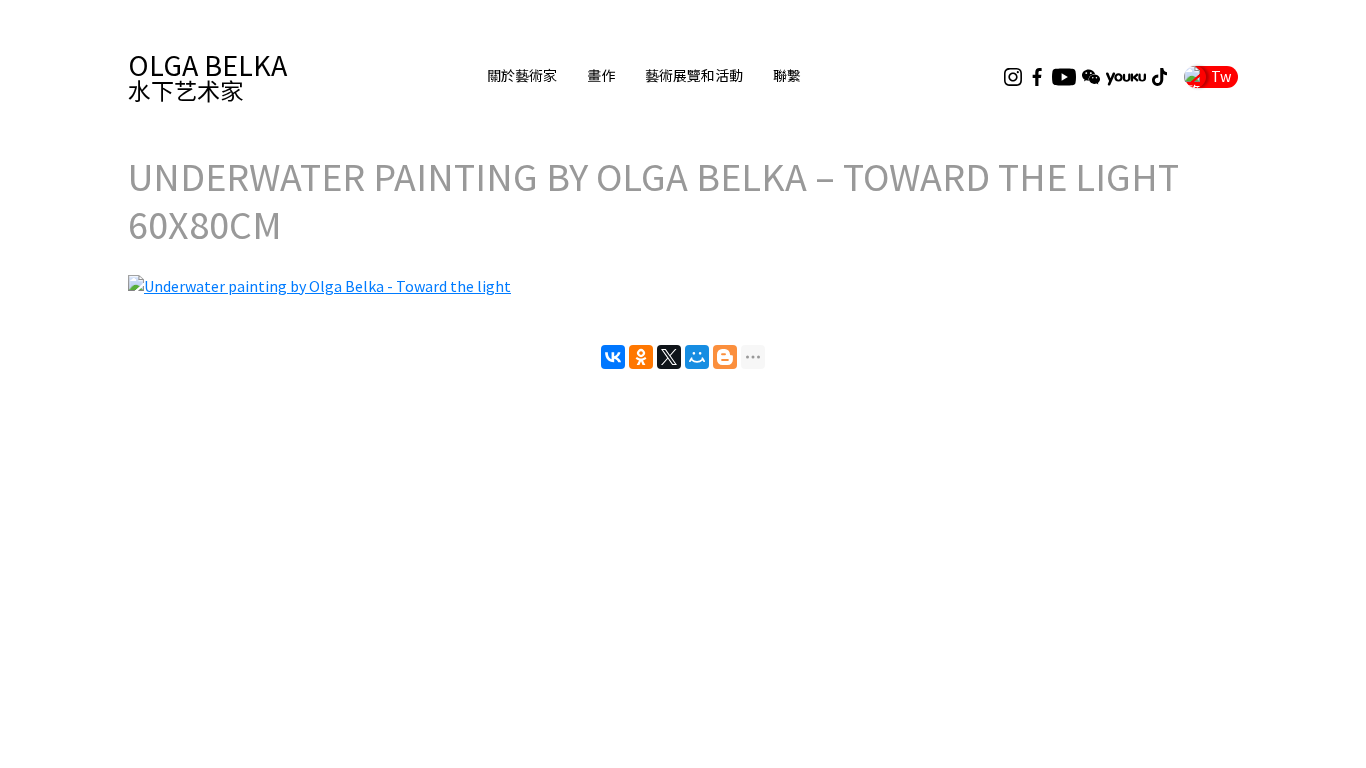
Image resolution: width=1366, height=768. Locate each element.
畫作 (601, 76)
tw (1221, 76)
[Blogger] (725, 357)
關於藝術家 (522, 76)
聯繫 (787, 76)
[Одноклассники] (641, 357)
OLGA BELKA (207, 76)
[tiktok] (1159, 77)
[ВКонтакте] (613, 357)
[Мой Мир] (697, 357)
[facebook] (1037, 77)
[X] (669, 357)
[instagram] (1013, 77)
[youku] (1126, 77)
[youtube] (1064, 77)
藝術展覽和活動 (694, 76)
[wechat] (1091, 77)
